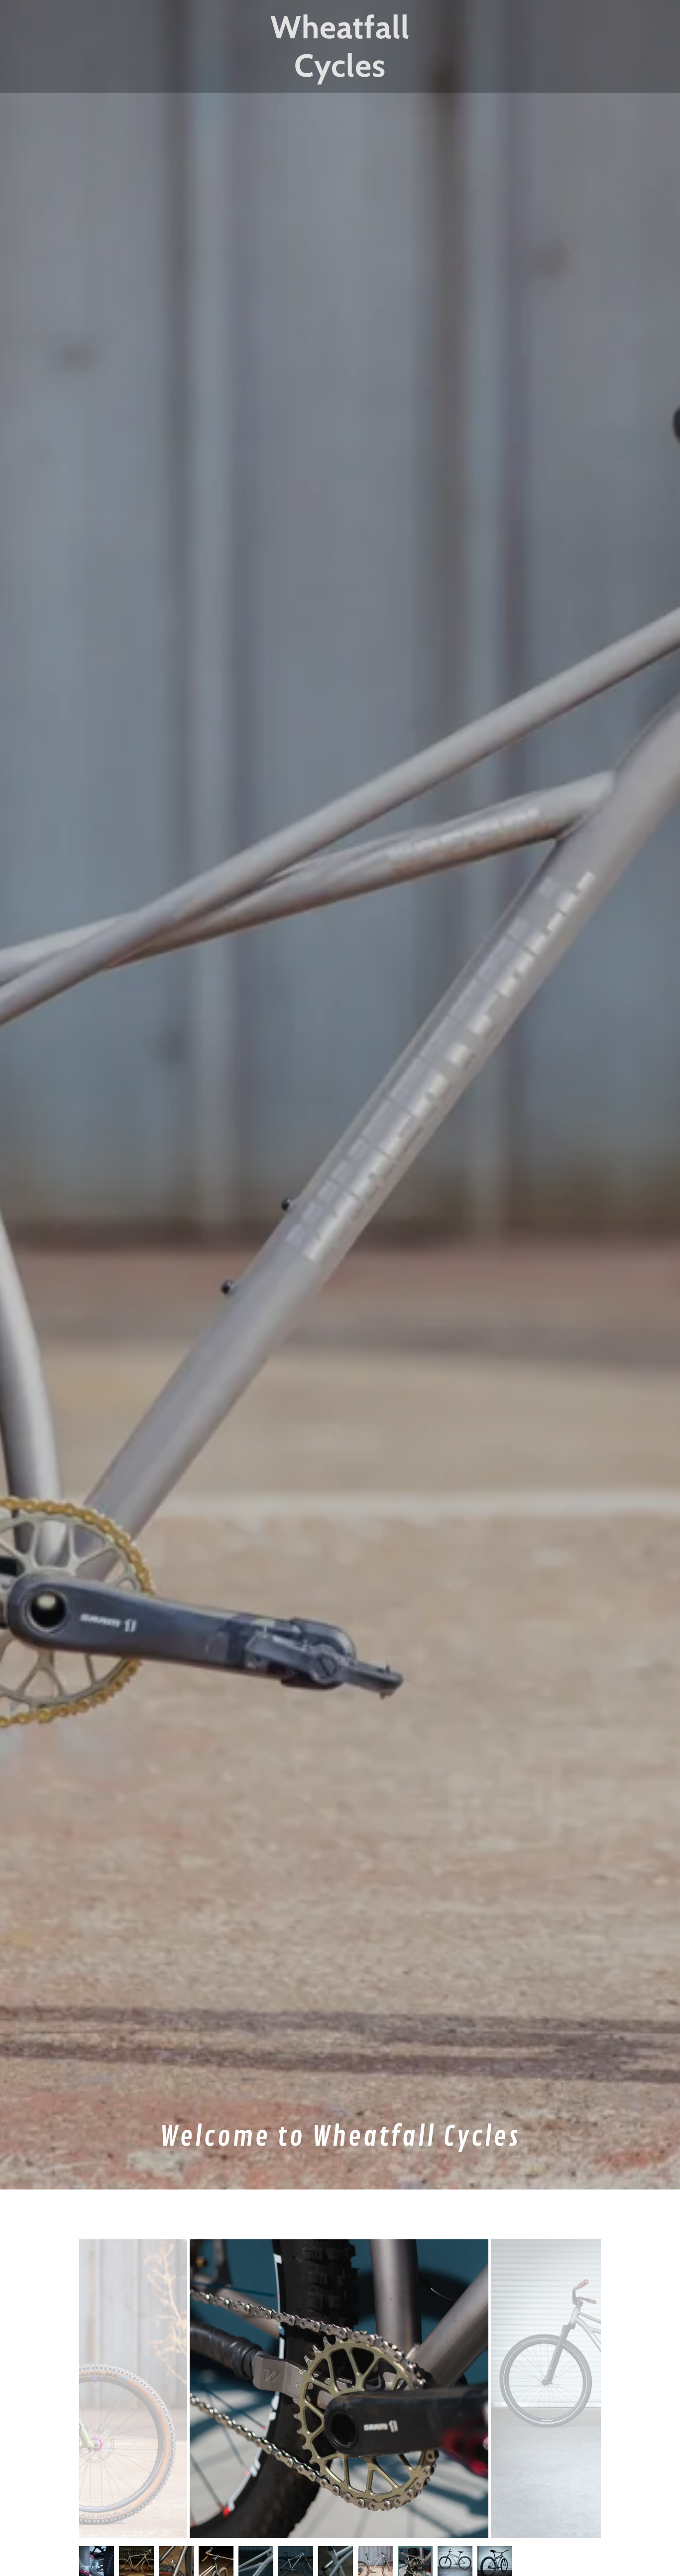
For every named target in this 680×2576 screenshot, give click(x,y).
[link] (340, 74)
